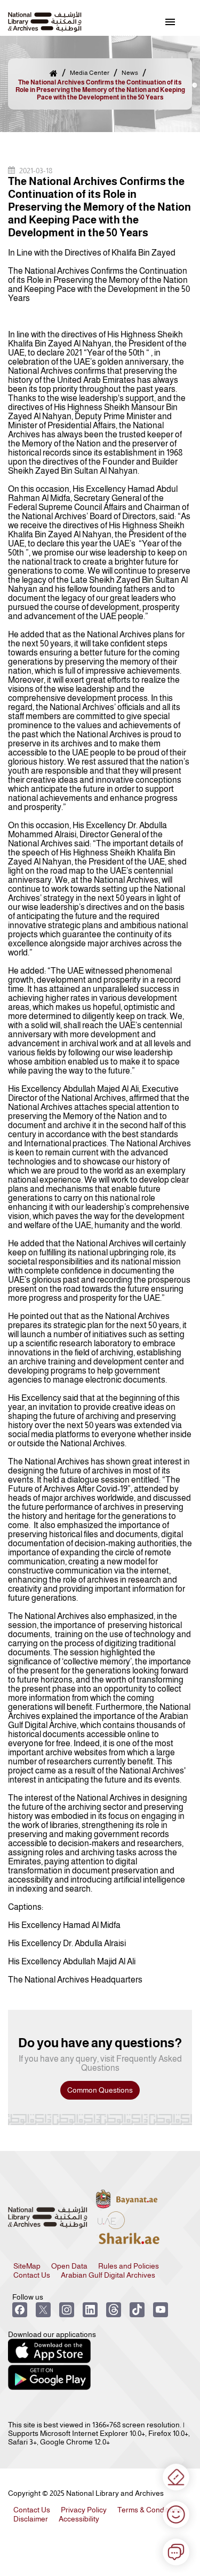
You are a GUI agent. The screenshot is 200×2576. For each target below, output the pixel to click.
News (130, 73)
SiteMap (27, 2266)
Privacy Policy (84, 2510)
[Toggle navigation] (170, 22)
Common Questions (100, 2090)
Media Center (90, 73)
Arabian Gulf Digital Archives (108, 2275)
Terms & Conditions (150, 2510)
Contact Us (32, 2275)
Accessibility (79, 2519)
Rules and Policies (129, 2266)
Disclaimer (31, 2519)
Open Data (69, 2266)
